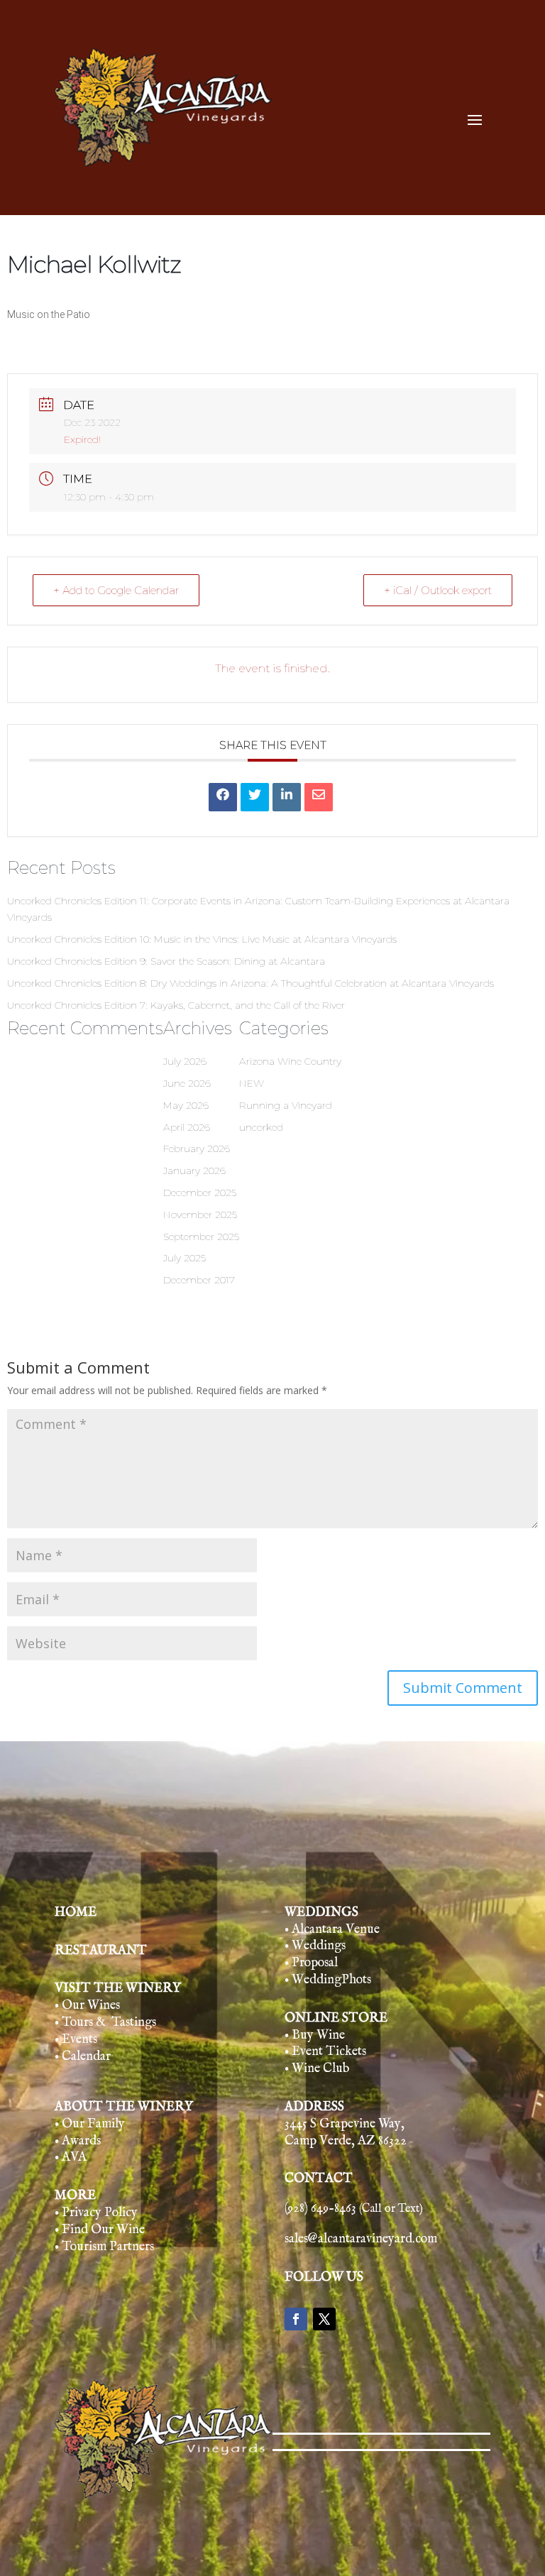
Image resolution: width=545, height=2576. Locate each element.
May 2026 (186, 1105)
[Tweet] (255, 797)
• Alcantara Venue (332, 1930)
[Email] (319, 797)
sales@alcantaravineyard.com (361, 2239)
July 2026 (185, 1061)
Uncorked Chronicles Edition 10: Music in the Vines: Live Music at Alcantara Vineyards (202, 939)
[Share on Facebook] (223, 797)
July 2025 (185, 1258)
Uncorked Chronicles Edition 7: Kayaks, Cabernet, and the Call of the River (176, 1005)
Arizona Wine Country (290, 1061)
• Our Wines (87, 2006)
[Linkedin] (287, 797)
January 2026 (194, 1171)
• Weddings (315, 1946)
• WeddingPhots (328, 1980)
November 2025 (200, 1215)
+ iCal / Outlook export (438, 590)
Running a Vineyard (286, 1105)
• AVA (71, 2158)
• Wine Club (317, 2069)
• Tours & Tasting (103, 2023)
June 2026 (187, 1083)
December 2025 (200, 1193)
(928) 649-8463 (354, 2209)
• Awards (78, 2141)
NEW (252, 1083)
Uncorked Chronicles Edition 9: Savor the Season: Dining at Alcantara (166, 961)
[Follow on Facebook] (296, 2319)
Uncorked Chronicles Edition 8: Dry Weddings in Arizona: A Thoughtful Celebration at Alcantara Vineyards (251, 983)
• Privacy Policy (96, 2213)
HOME (76, 1913)
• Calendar (83, 2057)
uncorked (261, 1127)
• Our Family (90, 2124)
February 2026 (197, 1149)
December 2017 (199, 1280)
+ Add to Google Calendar (116, 590)
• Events (76, 2040)
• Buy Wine (315, 2035)
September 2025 (201, 1237)
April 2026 (187, 1127)
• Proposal (311, 1963)
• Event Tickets (325, 2052)
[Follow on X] (324, 2319)
